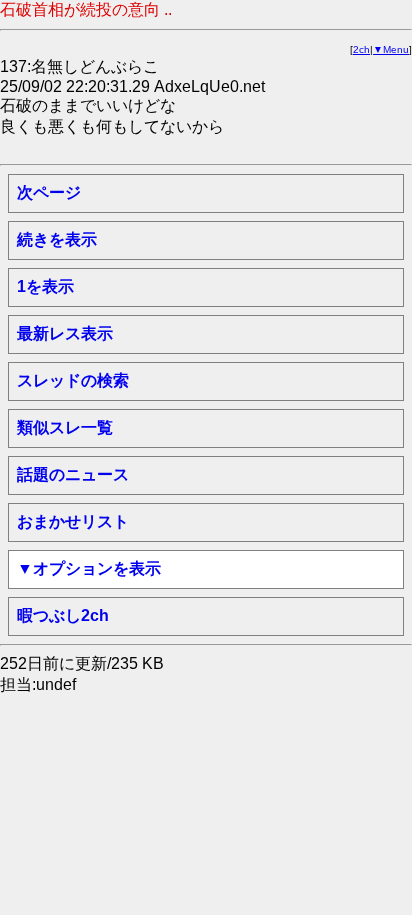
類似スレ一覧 (65, 427)
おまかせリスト (73, 521)
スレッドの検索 (73, 380)
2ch (361, 49)
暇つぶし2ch (63, 615)
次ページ (49, 192)
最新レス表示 (65, 333)
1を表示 (45, 286)
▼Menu (391, 49)
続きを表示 (57, 239)
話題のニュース (73, 474)
